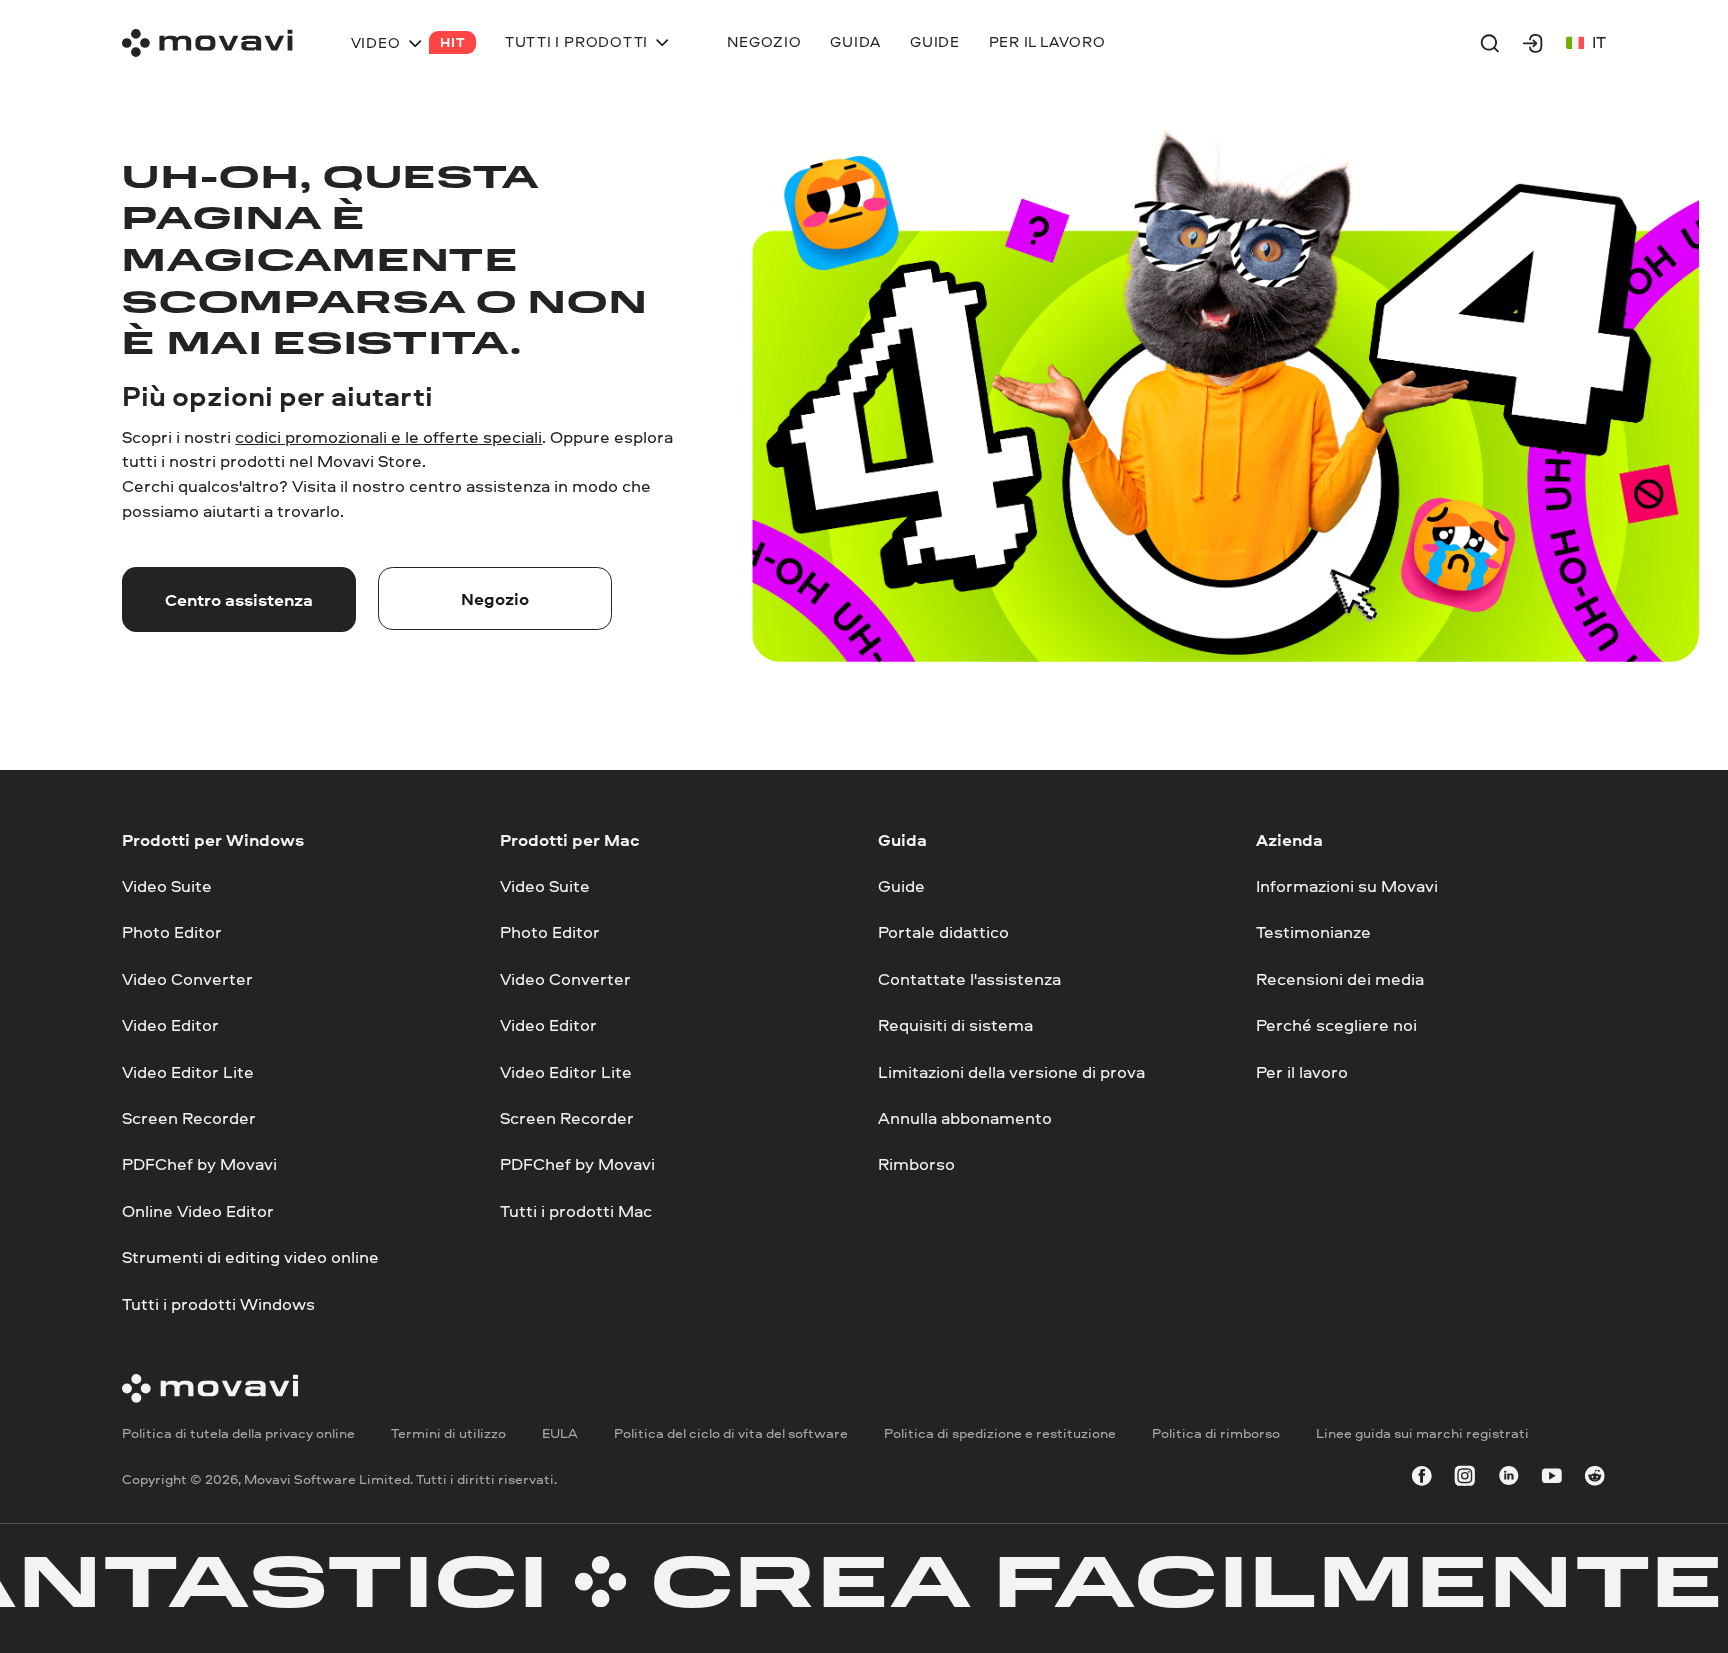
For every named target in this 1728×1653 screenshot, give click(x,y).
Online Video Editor (198, 1209)
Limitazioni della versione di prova (1011, 1070)
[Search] (1490, 43)
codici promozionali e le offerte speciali (388, 436)
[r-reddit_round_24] (1595, 1479)
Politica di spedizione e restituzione (1000, 1433)
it (1599, 41)
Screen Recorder (189, 1117)
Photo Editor (172, 931)
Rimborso (916, 1163)
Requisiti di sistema (955, 1024)
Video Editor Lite (188, 1070)
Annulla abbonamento (965, 1117)
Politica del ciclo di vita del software (731, 1433)
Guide (901, 885)
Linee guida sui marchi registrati (1422, 1433)
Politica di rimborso (1216, 1433)
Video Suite (167, 885)
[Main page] (207, 43)
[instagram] (1465, 1479)
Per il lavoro (1302, 1070)
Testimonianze (1313, 931)
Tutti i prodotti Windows (218, 1302)
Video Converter (187, 977)
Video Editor (170, 1024)
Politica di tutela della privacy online (238, 1433)
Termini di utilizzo (448, 1433)
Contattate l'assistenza (969, 977)
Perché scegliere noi (1336, 1024)
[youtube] (1552, 1479)
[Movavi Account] (1533, 43)
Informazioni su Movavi (1347, 885)
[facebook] (1422, 1479)
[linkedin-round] (1509, 1479)
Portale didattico (943, 931)
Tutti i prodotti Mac (576, 1209)
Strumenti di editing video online (250, 1256)
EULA (560, 1433)
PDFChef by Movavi (199, 1163)
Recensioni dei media (1340, 977)
